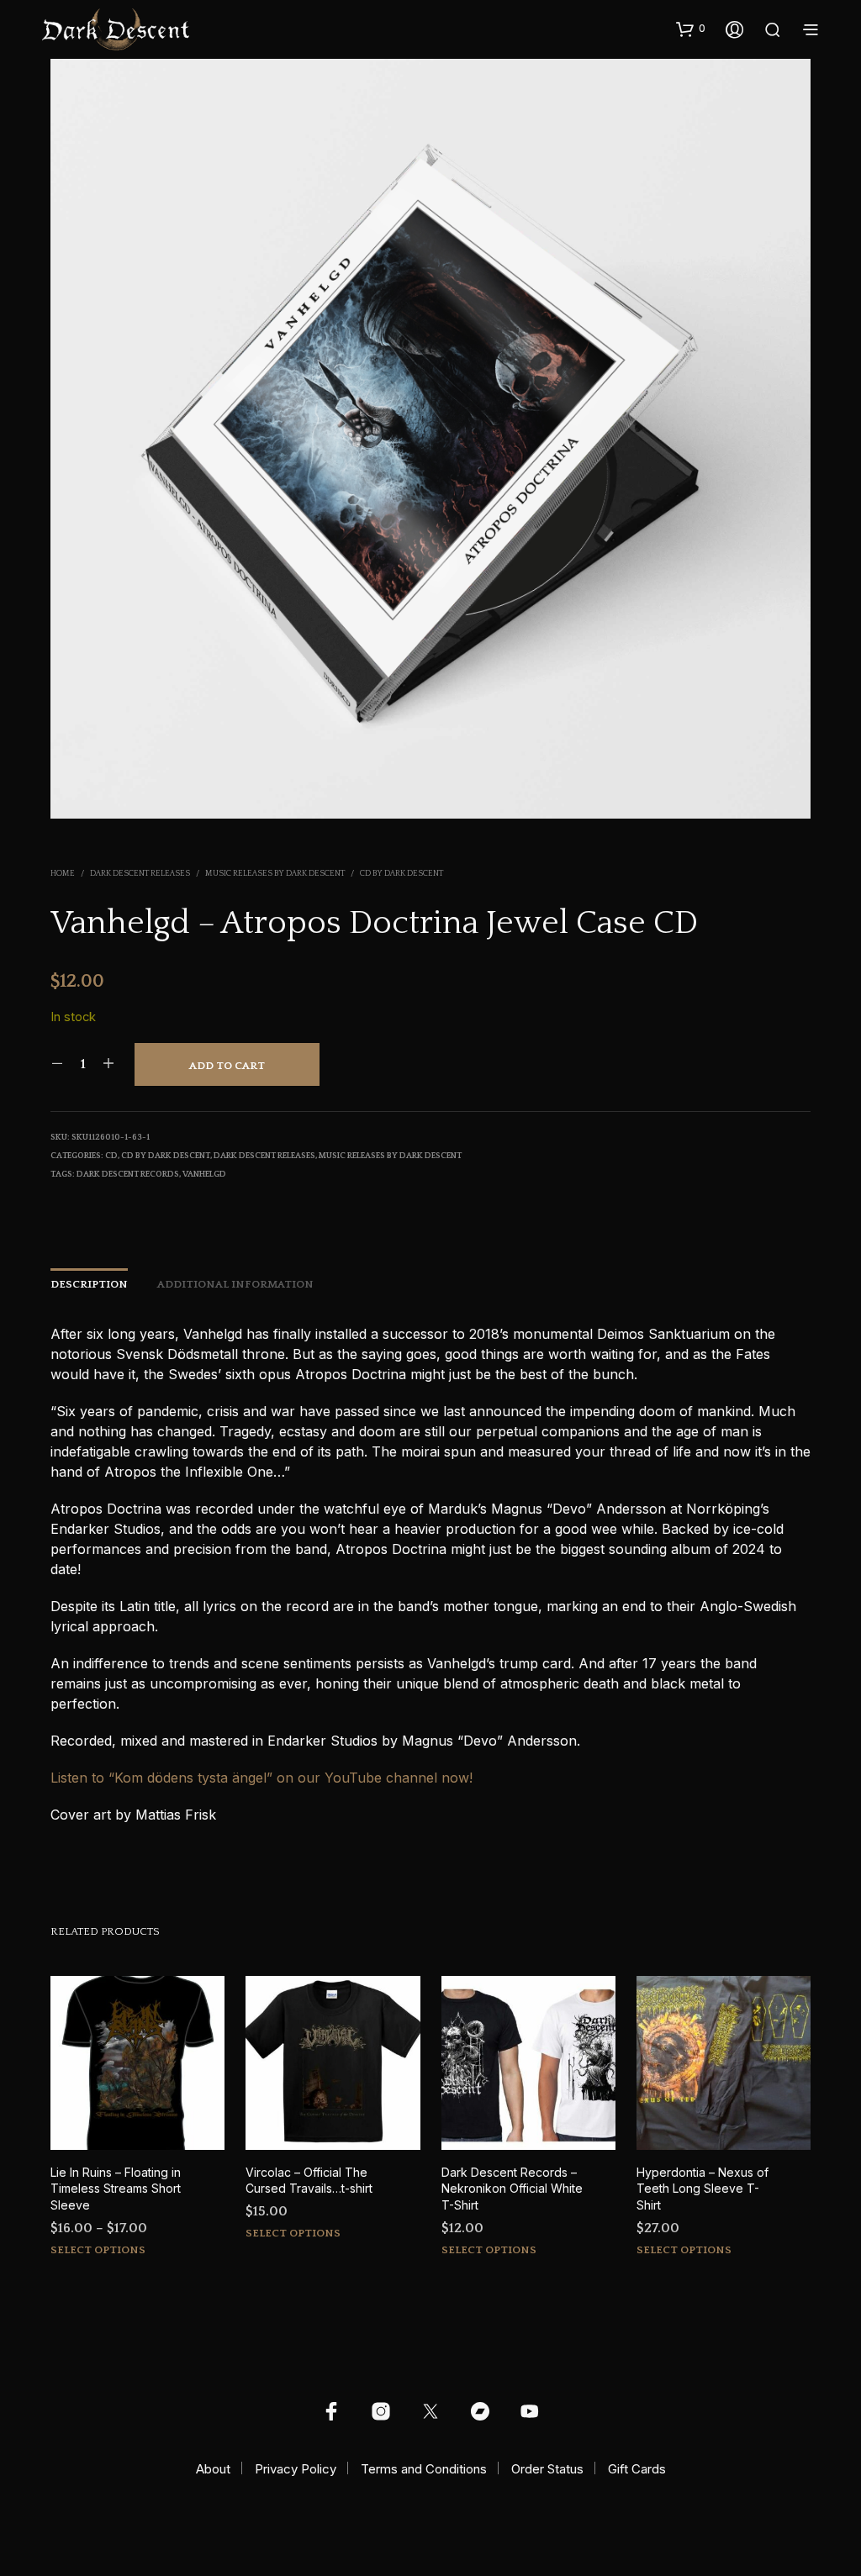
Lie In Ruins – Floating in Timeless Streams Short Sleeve (116, 2189)
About (213, 2469)
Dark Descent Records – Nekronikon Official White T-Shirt (512, 2189)
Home (63, 874)
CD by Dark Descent (401, 874)
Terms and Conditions (424, 2469)
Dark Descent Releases (140, 874)
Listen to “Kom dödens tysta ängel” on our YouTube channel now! (261, 1778)
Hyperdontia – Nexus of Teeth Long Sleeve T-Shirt (703, 2189)
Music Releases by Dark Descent (275, 874)
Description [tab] (89, 1284)
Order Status (547, 2469)
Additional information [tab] (235, 1284)
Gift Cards (637, 2469)
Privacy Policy (296, 2469)
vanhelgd (204, 1175)
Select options (98, 2250)
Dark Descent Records (128, 1175)
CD (111, 1156)
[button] (691, 29)
